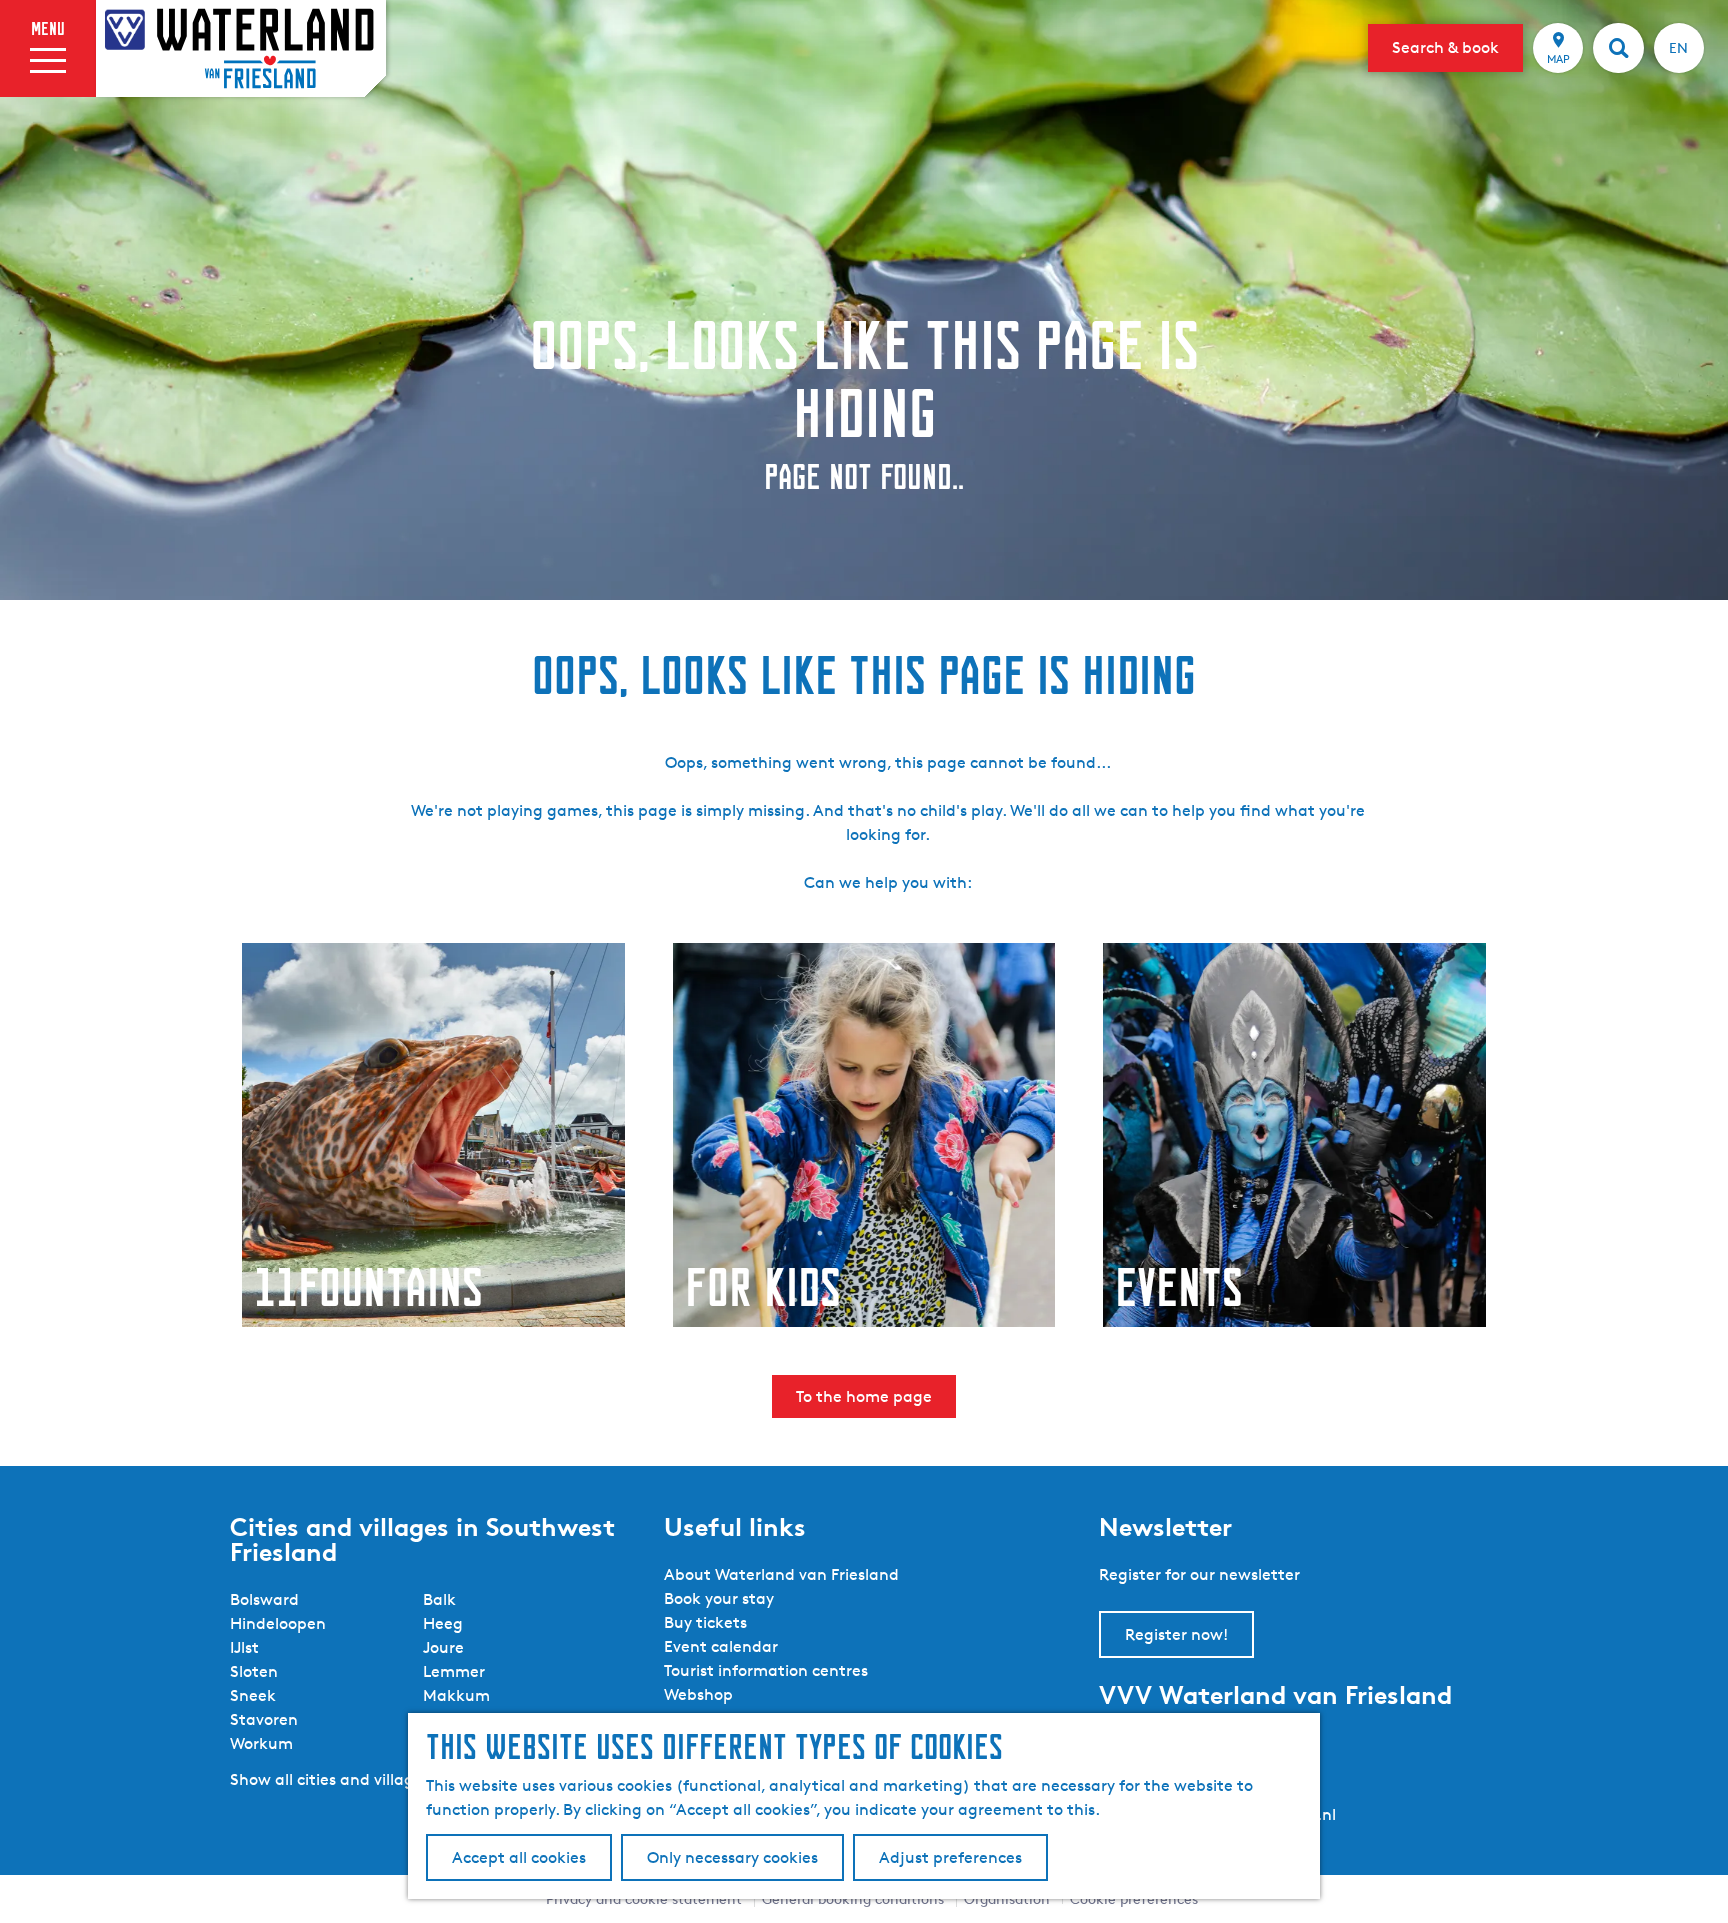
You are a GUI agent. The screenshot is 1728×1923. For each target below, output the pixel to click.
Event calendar (721, 1646)
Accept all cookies (519, 1857)
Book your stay (719, 1598)
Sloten (254, 1671)
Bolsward (264, 1599)
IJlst (244, 1647)
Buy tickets (705, 1622)
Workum (261, 1743)
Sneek (253, 1695)
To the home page (864, 1396)
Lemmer (454, 1671)
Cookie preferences (1134, 1898)
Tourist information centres (766, 1670)
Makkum (456, 1695)
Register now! (1176, 1634)
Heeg (443, 1623)
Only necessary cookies (732, 1857)
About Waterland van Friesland (781, 1574)
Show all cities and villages (330, 1779)
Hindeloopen (278, 1623)
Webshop (698, 1694)
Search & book (1445, 47)
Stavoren (264, 1719)
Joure (443, 1647)
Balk (439, 1599)
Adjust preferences (950, 1857)
